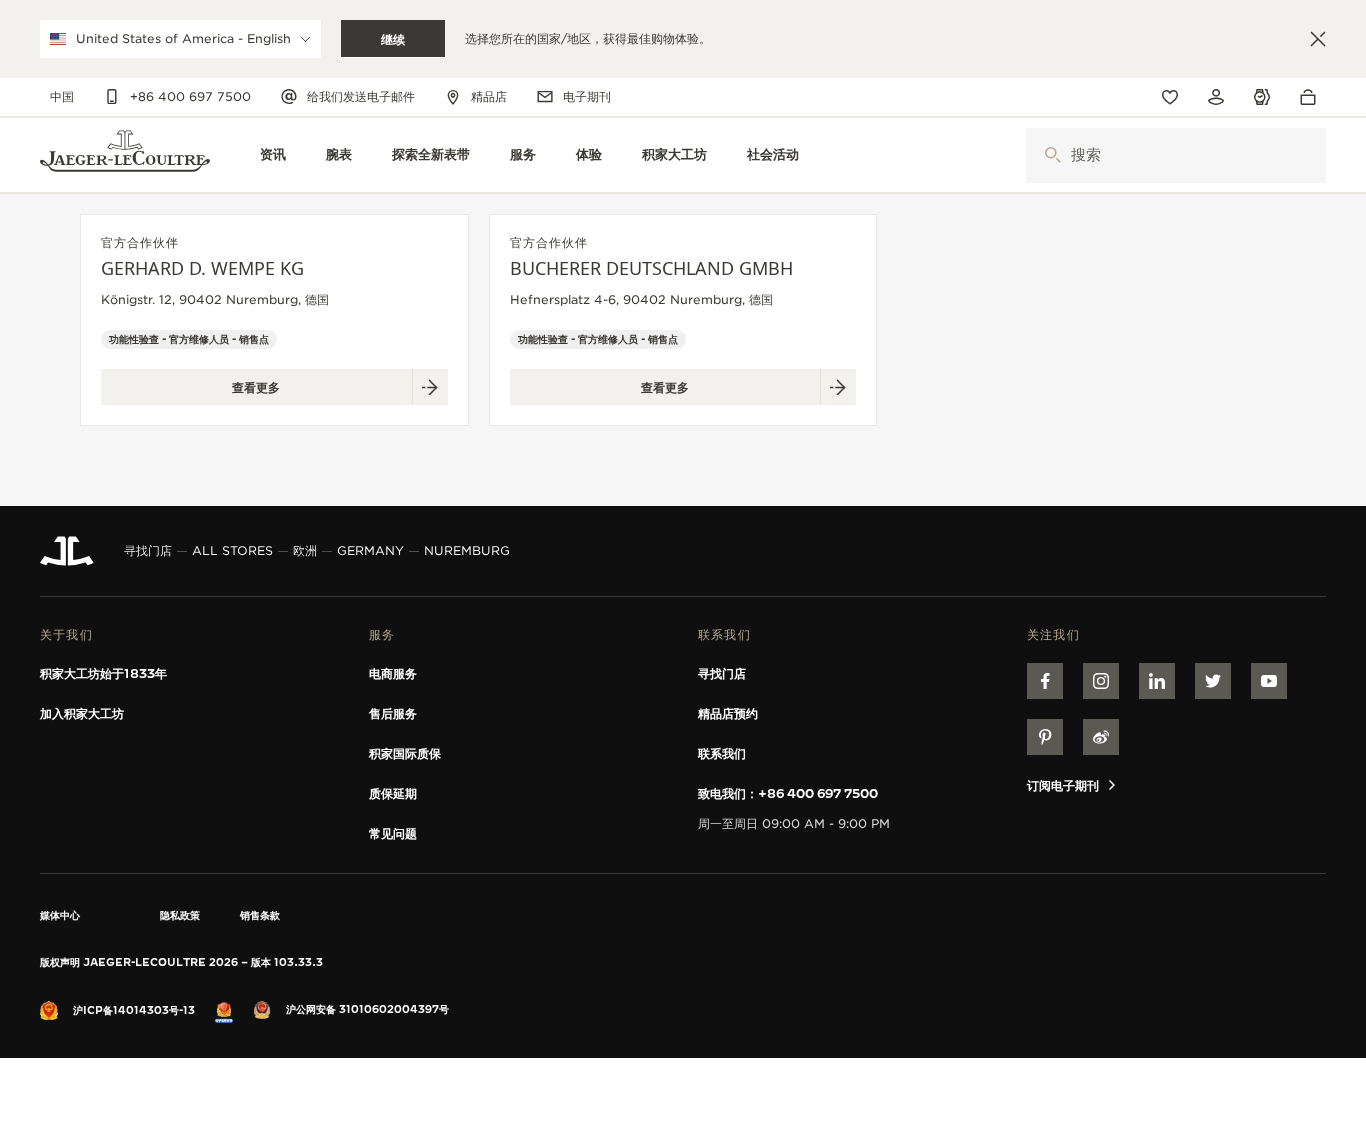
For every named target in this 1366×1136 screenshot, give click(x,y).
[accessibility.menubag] (1313, 97)
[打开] (1052, 155)
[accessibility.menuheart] (1170, 97)
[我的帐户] (1216, 97)
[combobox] (1176, 155)
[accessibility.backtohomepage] (125, 155)
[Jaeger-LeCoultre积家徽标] (67, 551)
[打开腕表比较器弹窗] (1262, 97)
